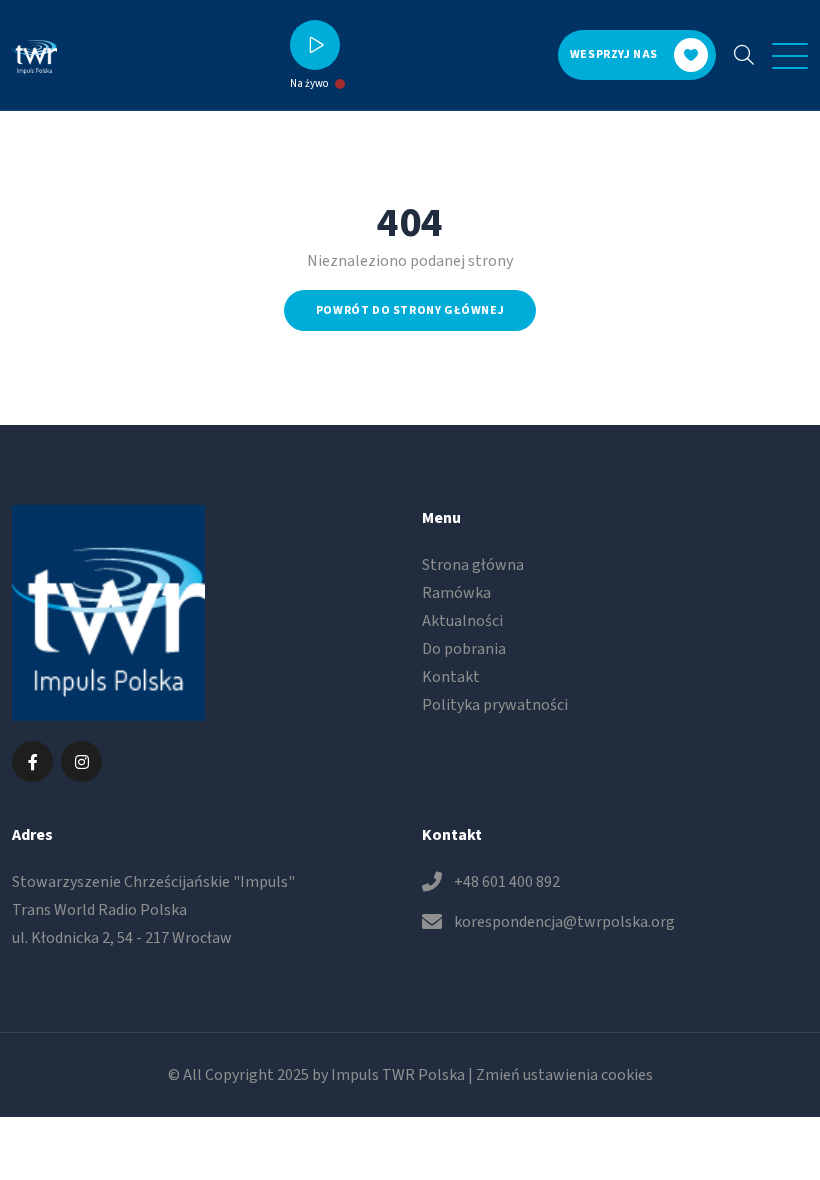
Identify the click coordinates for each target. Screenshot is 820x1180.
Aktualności (462, 621)
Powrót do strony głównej (410, 310)
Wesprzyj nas (614, 54)
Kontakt (451, 677)
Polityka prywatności (495, 705)
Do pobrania (464, 649)
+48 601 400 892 (507, 882)
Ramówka (456, 593)
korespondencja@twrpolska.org (564, 922)
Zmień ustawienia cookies (564, 1075)
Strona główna (473, 565)
